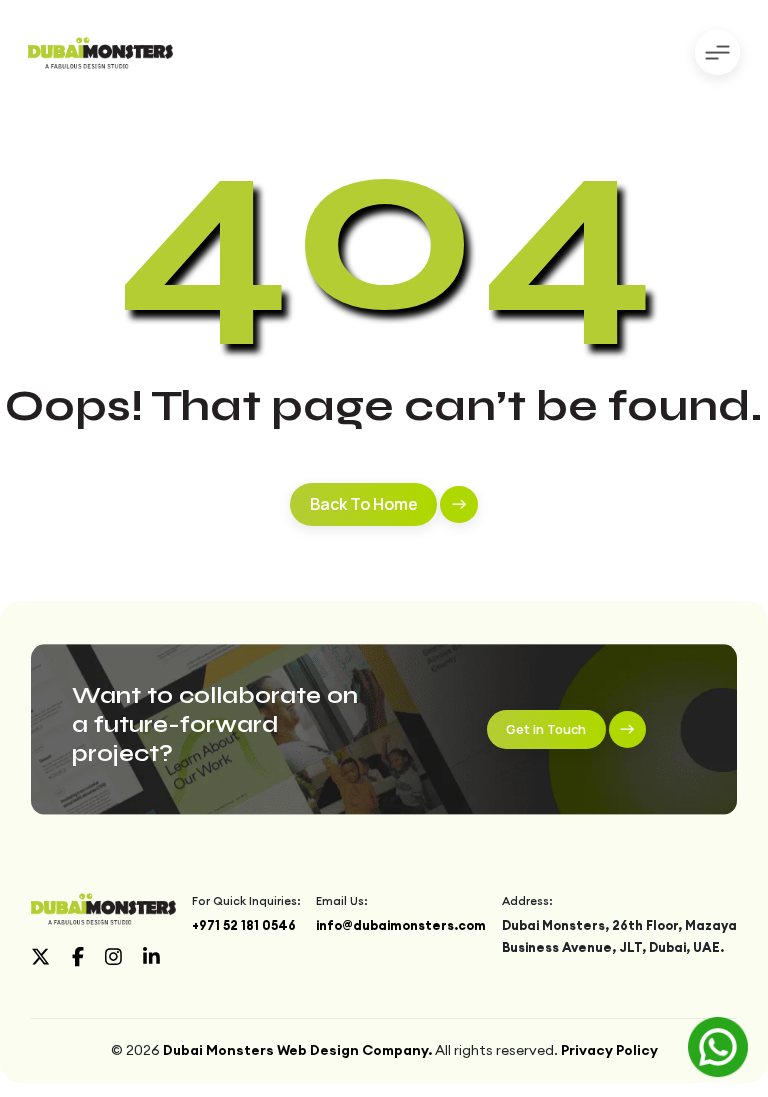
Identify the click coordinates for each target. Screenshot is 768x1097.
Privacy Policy (609, 1050)
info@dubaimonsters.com (401, 925)
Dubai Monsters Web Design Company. (297, 1050)
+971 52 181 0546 (244, 925)
